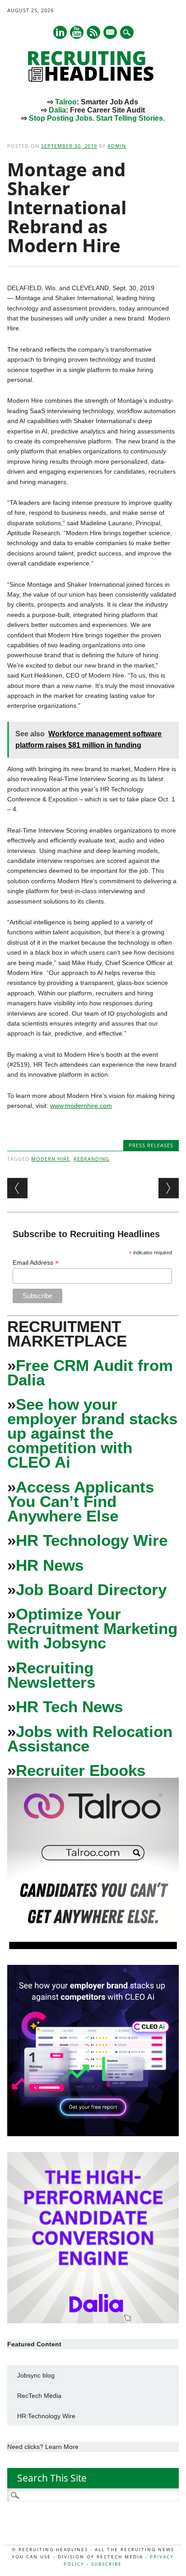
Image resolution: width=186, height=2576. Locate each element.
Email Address (36, 1263)
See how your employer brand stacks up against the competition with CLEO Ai (92, 1433)
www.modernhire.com (81, 1106)
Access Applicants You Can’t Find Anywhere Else (81, 1501)
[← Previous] (17, 1188)
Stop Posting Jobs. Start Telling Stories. (97, 118)
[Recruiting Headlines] (93, 80)
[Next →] (169, 1188)
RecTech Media (39, 2396)
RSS (93, 32)
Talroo (66, 102)
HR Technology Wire (92, 1540)
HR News (50, 1565)
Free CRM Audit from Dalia (90, 1373)
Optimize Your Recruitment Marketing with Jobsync (92, 1628)
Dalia (57, 110)
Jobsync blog (36, 2375)
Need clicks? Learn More (43, 2447)
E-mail (111, 33)
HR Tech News (69, 1707)
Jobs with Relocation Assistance (90, 1739)
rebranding (91, 1159)
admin (117, 146)
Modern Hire (51, 1159)
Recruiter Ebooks (81, 1770)
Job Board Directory (91, 1589)
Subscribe (107, 2564)
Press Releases (151, 1145)
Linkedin (60, 32)
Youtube (77, 32)
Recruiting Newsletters (51, 1675)
